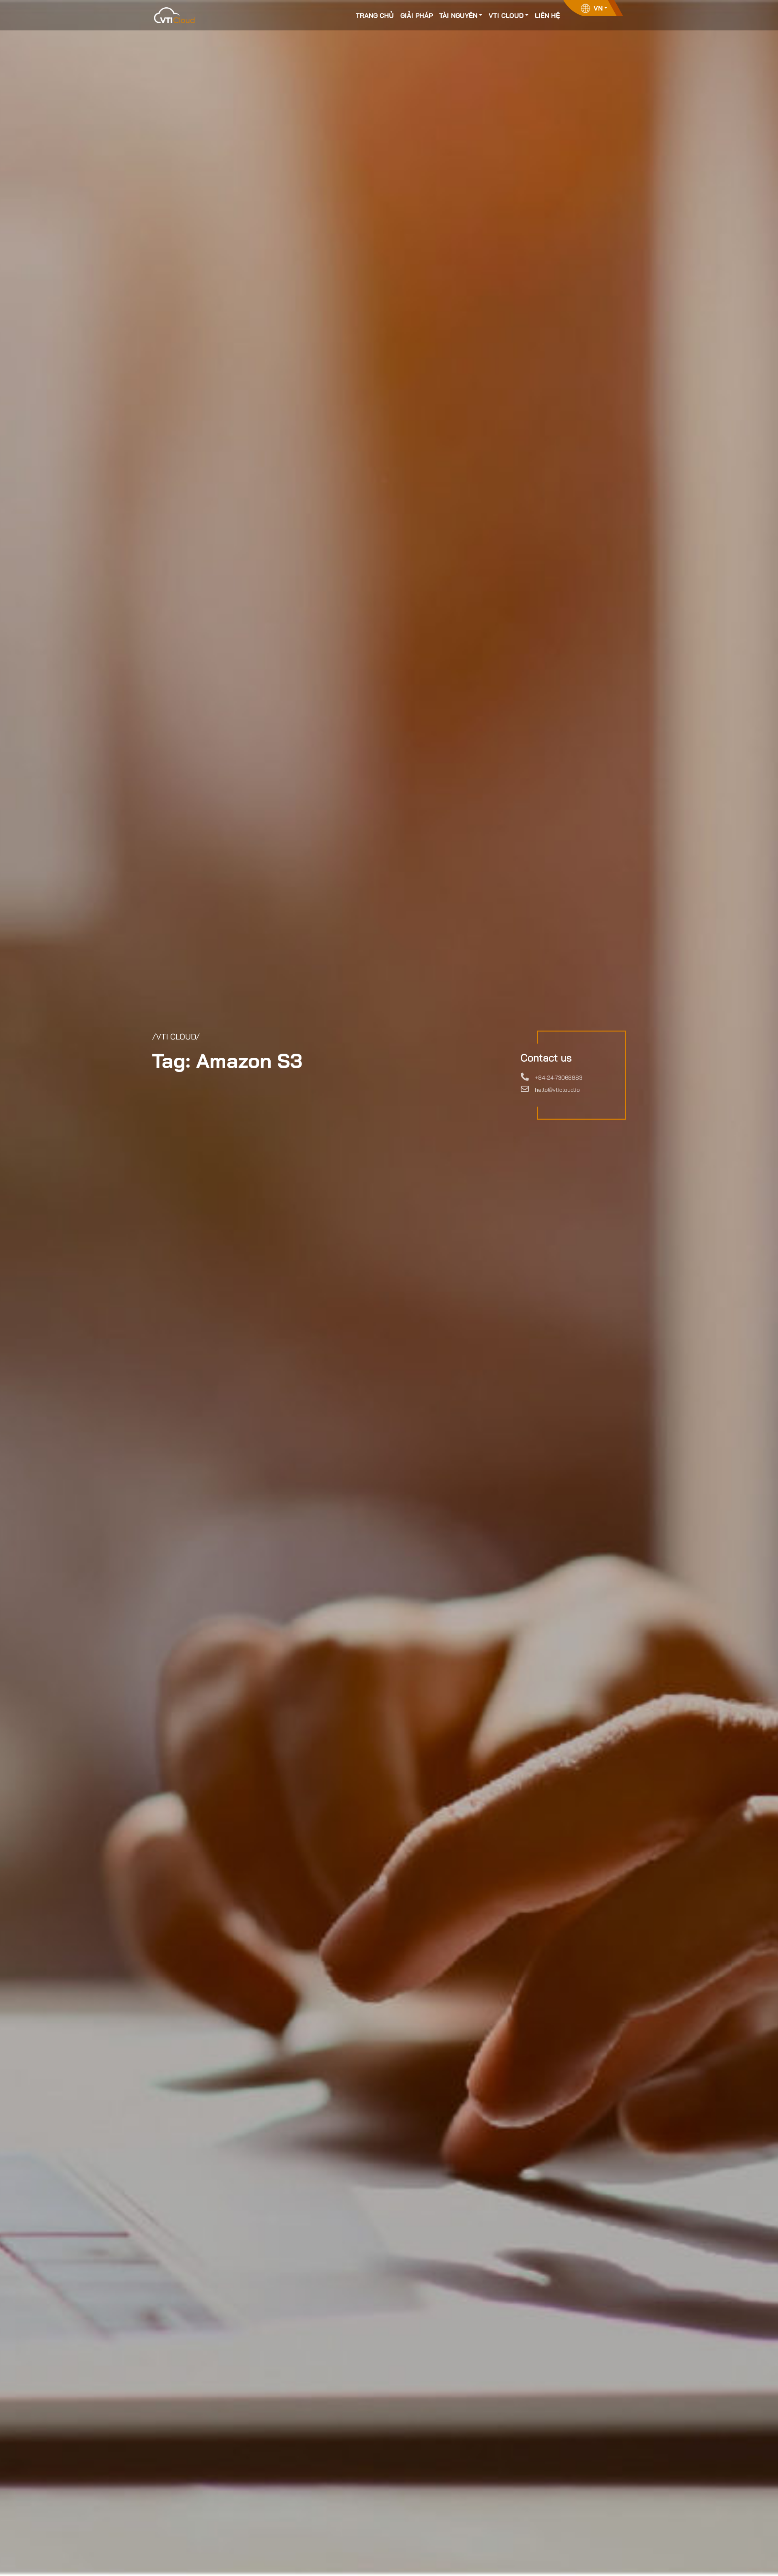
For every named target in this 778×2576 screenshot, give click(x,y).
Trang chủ (375, 15)
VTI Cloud (506, 15)
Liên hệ (547, 15)
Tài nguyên (458, 15)
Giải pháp (417, 15)
